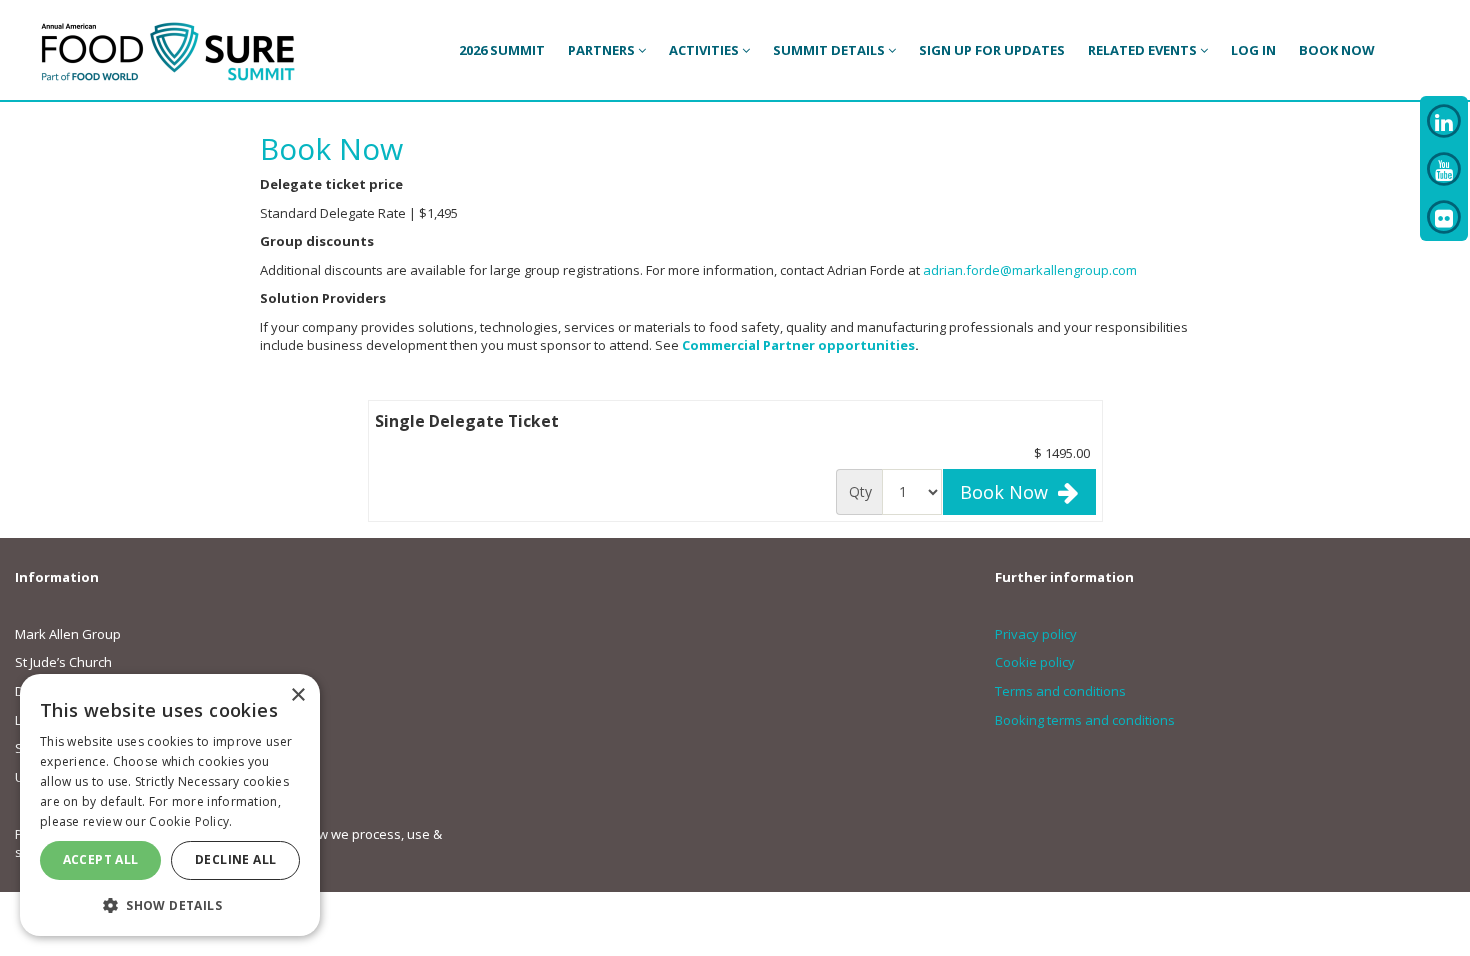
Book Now (1009, 492)
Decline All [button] (235, 859)
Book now (1337, 50)
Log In (1253, 50)
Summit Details (830, 50)
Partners (603, 50)
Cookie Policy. (190, 821)
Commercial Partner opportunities (798, 345)
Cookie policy (1035, 662)
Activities (705, 50)
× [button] (297, 695)
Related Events (1144, 50)
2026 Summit (502, 50)
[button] (170, 904)
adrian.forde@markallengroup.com (1030, 270)
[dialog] (170, 805)
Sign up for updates (992, 50)
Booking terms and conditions (1085, 720)
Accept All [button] (101, 859)
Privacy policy (1036, 634)
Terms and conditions (1060, 691)
